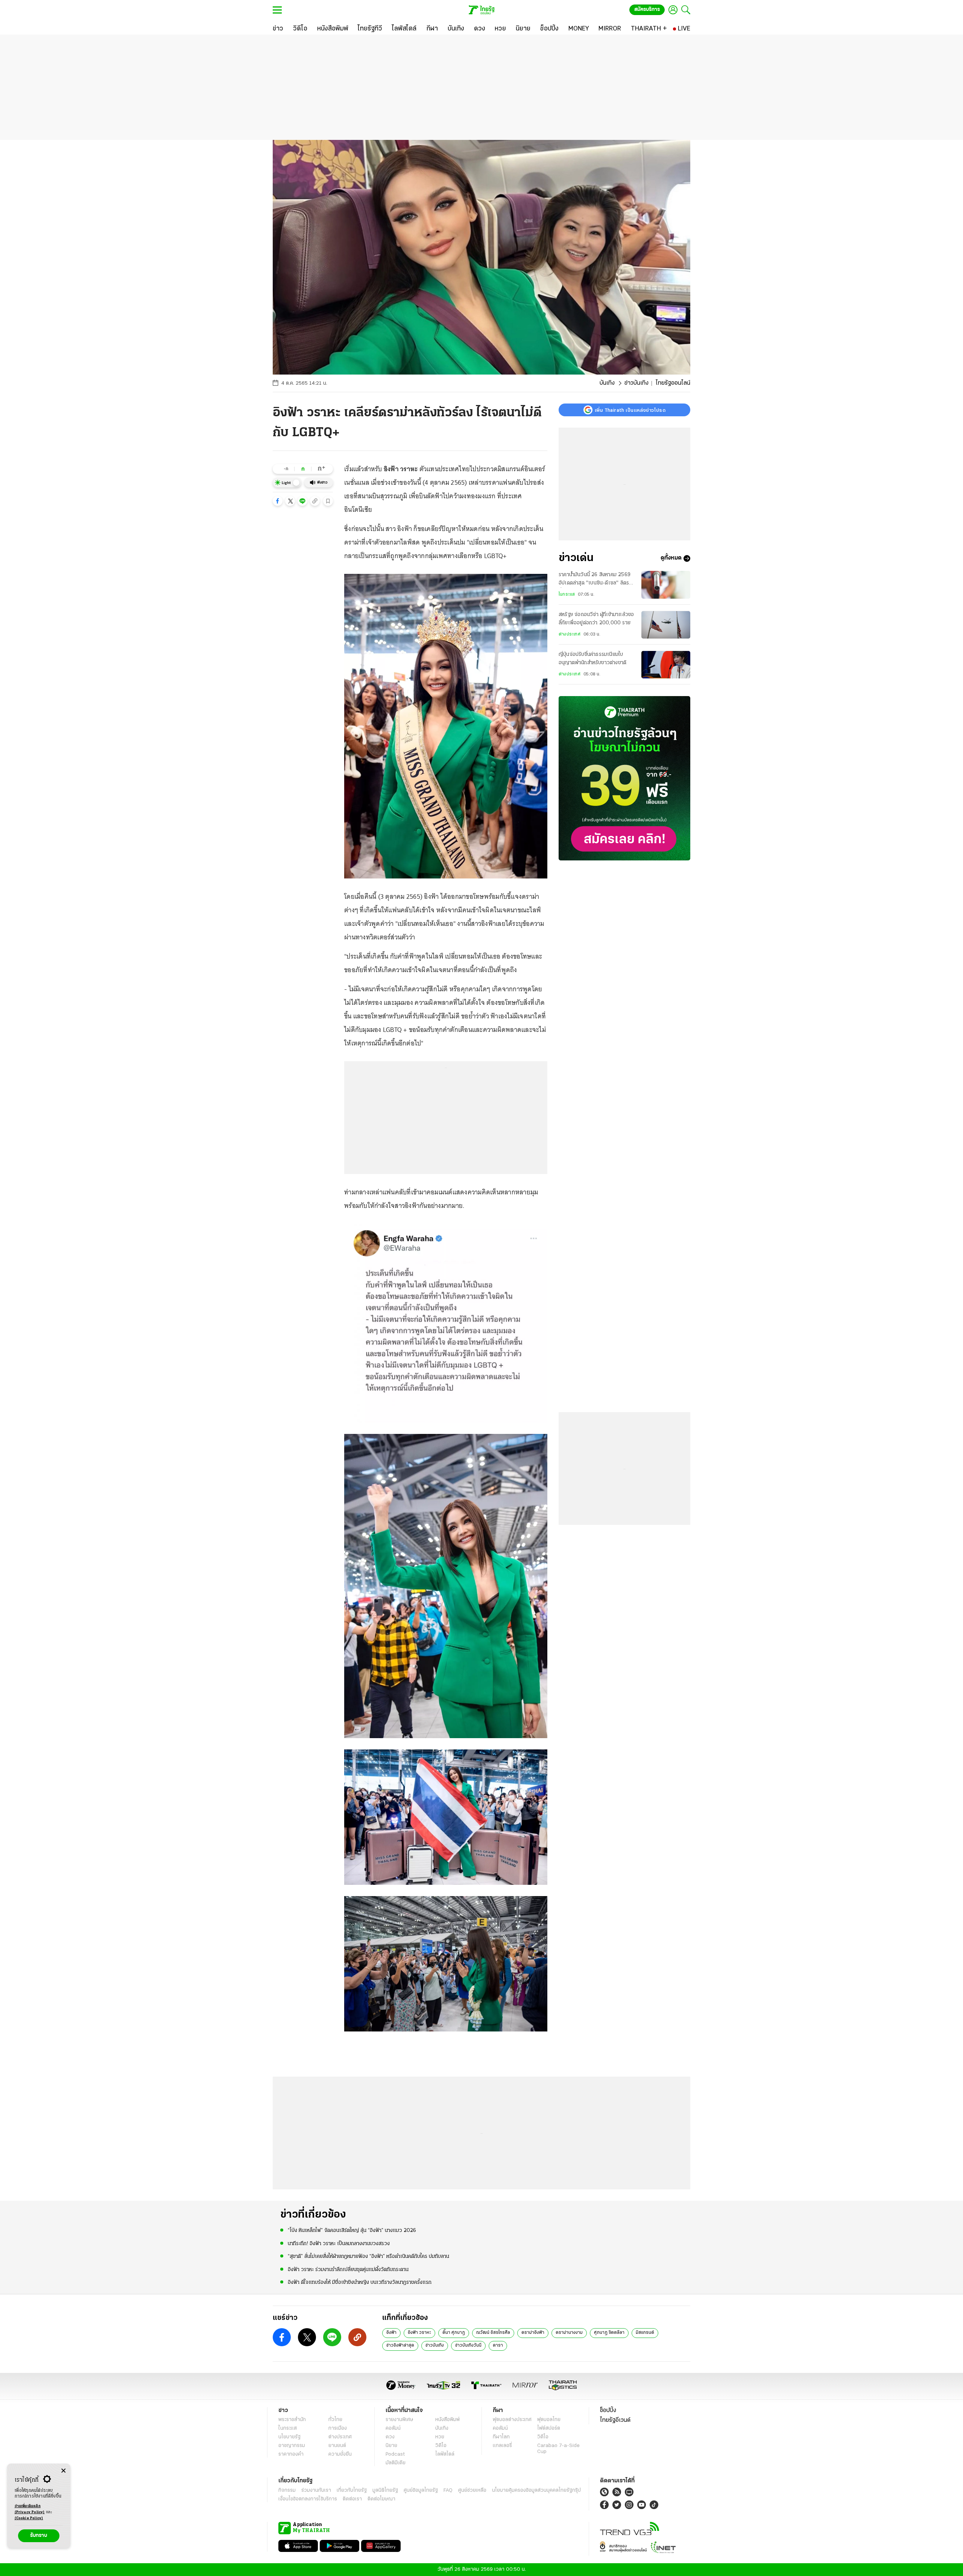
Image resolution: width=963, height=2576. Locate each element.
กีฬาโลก (501, 2437)
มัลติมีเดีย (396, 2463)
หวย (440, 2437)
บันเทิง (607, 383)
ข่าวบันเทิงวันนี (468, 2345)
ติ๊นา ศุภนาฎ (454, 2333)
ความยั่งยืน (340, 2454)
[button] (278, 501)
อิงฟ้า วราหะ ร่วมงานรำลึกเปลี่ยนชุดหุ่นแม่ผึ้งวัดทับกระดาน (348, 2270)
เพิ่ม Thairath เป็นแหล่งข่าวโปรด (630, 410)
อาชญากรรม (292, 2446)
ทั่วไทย (335, 2420)
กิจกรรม (287, 2490)
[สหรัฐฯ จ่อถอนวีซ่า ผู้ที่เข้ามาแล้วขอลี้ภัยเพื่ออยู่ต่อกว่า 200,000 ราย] (666, 625)
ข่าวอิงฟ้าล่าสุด (400, 2345)
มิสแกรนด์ (645, 2333)
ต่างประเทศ (570, 634)
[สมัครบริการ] (624, 778)
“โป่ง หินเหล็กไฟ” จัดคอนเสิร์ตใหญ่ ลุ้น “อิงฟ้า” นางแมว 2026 (352, 2231)
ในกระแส (567, 595)
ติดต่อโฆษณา (381, 2499)
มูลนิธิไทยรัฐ (385, 2490)
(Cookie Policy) (29, 2518)
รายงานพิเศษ (399, 2420)
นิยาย (391, 2446)
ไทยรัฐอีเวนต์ (615, 2420)
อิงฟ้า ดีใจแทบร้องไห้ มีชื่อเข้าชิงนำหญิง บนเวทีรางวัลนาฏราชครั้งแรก (360, 2282)
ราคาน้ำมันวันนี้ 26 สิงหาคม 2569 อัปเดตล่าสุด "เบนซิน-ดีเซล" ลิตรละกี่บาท (596, 580)
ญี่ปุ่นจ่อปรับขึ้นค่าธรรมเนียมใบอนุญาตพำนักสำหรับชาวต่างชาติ (592, 659)
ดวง (390, 2437)
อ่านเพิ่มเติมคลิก (30, 2509)
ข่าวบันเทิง (636, 383)
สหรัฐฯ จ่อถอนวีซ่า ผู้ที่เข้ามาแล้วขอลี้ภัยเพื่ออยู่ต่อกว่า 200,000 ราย (596, 619)
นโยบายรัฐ (289, 2437)
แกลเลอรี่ (502, 2446)
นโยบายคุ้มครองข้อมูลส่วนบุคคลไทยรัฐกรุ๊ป (536, 2490)
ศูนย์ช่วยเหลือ (472, 2490)
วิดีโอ (441, 2446)
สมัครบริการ (647, 10)
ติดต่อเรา (352, 2499)
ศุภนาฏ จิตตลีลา (609, 2333)
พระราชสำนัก (292, 2420)
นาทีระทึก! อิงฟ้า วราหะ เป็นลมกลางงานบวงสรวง (339, 2244)
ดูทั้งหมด (671, 558)
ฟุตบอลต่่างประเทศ (512, 2420)
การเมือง (338, 2428)
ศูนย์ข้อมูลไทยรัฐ (421, 2490)
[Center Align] (63, 2471)
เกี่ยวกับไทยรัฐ (352, 2490)
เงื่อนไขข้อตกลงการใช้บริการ (308, 2499)
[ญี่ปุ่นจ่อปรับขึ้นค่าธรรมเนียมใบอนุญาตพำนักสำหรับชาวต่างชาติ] (666, 665)
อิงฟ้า (391, 2333)
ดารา (498, 2345)
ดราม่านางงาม (569, 2333)
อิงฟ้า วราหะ (419, 2333)
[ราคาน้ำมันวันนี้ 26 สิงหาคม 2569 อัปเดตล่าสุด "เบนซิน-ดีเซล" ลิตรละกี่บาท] (666, 585)
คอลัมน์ (393, 2428)
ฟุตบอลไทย (549, 2420)
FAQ (448, 2490)
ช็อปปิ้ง (608, 2411)
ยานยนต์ (337, 2446)
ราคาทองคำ (291, 2454)
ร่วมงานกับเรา (316, 2490)
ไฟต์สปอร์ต (549, 2428)
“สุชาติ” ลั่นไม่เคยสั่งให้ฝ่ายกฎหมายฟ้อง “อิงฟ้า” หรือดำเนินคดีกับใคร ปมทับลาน (368, 2257)
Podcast (395, 2454)
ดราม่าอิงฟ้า (533, 2333)
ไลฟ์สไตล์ (445, 2454)
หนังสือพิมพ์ (447, 2420)
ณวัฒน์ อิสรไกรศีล (493, 2333)
